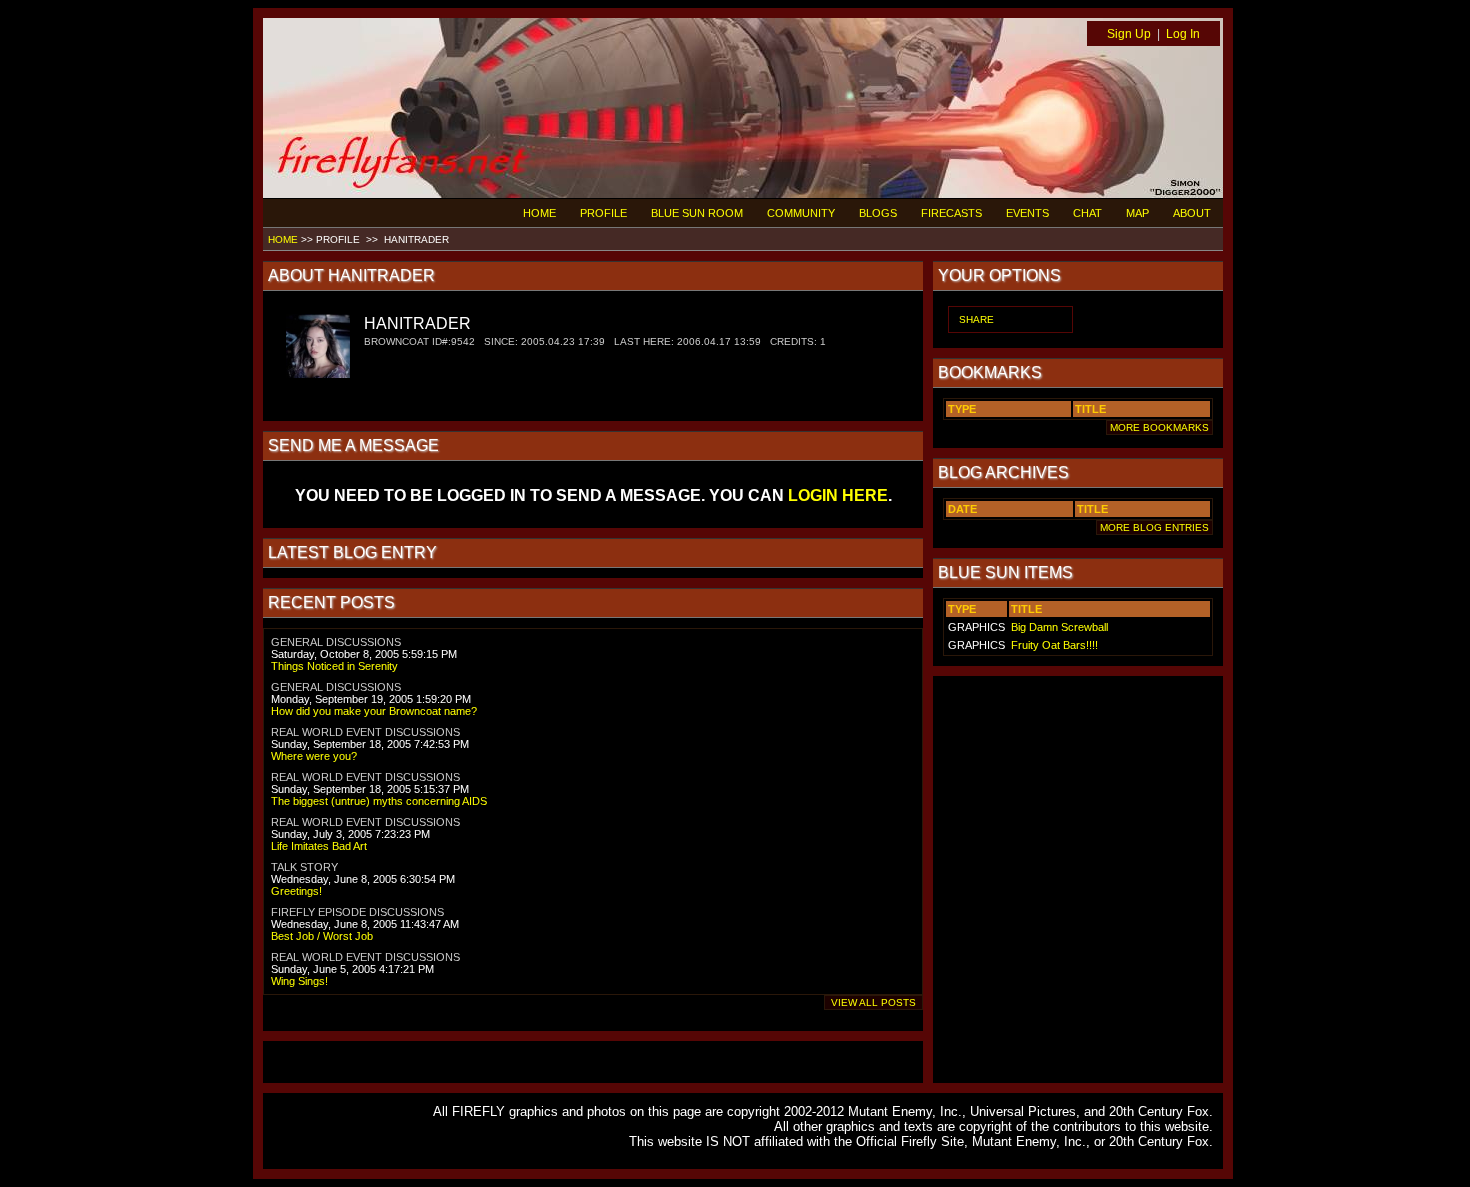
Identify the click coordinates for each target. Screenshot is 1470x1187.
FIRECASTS (951, 213)
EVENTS (1027, 213)
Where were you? (314, 756)
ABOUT (1192, 213)
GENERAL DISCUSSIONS (336, 642)
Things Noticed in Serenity (334, 666)
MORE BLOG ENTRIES (1154, 527)
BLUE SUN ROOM (697, 213)
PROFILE (603, 213)
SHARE (976, 319)
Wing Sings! (299, 981)
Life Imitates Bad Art (319, 846)
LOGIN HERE (838, 495)
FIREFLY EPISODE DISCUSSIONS (357, 912)
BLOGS (878, 213)
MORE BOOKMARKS (1159, 427)
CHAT (1087, 213)
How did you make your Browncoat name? (374, 711)
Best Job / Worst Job (322, 936)
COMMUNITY (801, 213)
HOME (539, 213)
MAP (1137, 213)
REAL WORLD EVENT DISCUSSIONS (365, 732)
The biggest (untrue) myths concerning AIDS (379, 801)
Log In (1183, 34)
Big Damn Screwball (1059, 627)
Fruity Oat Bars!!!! (1054, 645)
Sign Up (1129, 34)
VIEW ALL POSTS (873, 1002)
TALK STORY (304, 867)
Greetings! (296, 891)
